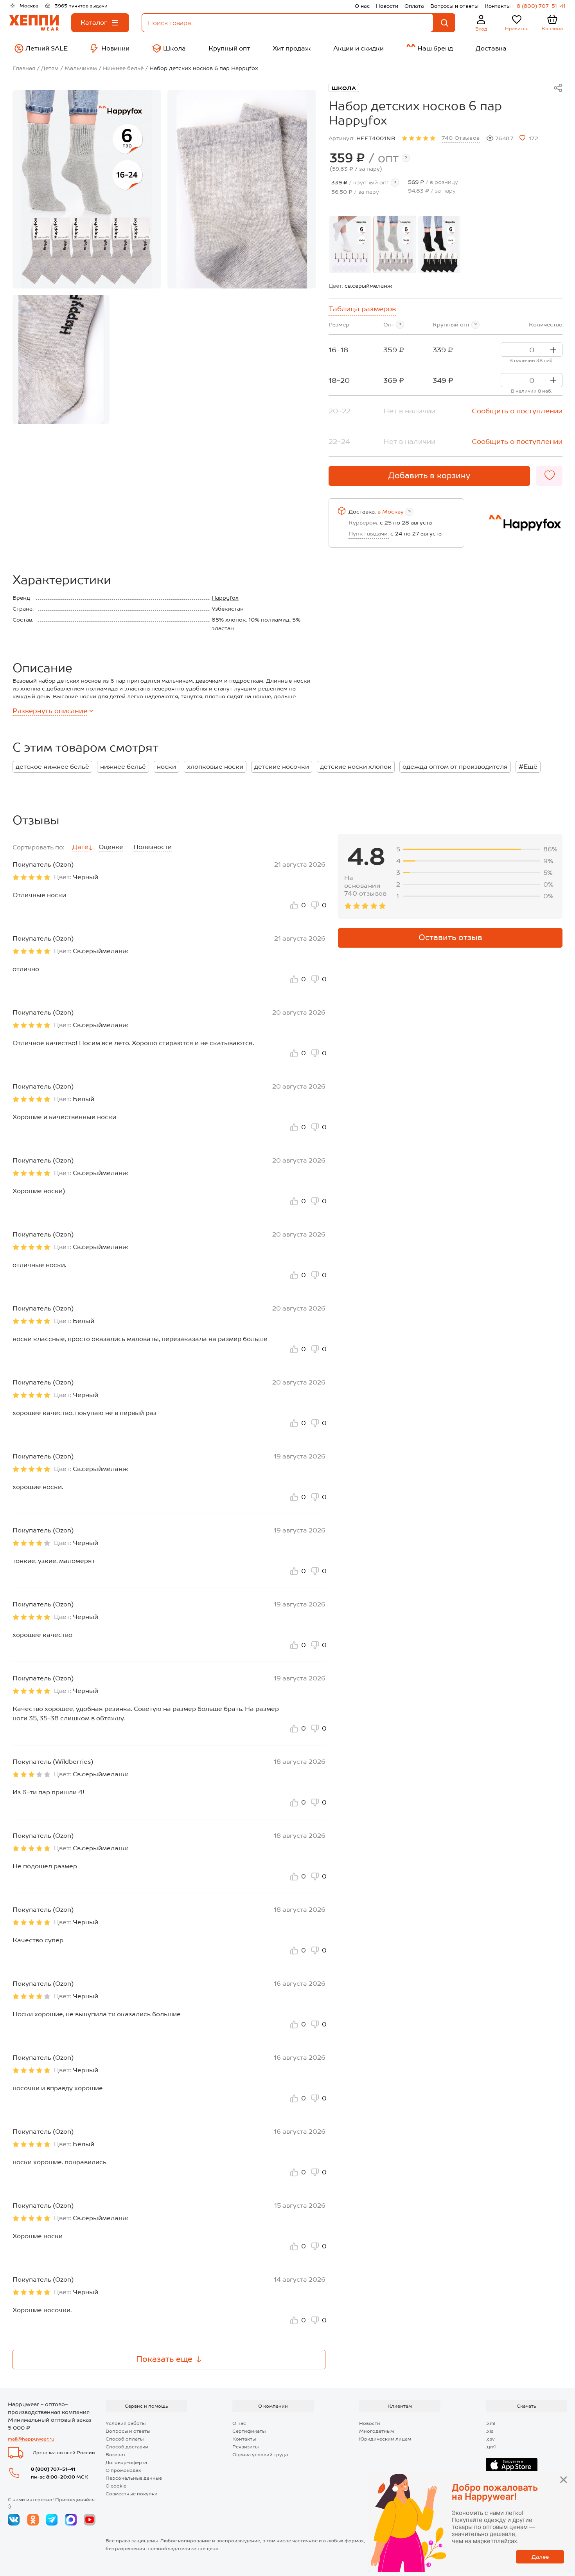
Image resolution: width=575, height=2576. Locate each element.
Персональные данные (134, 2478)
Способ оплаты (125, 2439)
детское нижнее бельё (52, 767)
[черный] (439, 244)
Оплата (414, 6)
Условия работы (126, 2423)
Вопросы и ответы (454, 6)
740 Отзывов (461, 138)
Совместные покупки (132, 2494)
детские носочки (282, 767)
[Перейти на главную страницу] (34, 23)
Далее (540, 2557)
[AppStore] (512, 2465)
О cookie (116, 2486)
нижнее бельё (123, 767)
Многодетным (376, 2431)
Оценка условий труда (260, 2455)
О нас (362, 6)
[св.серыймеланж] (395, 244)
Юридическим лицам (385, 2439)
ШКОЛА (344, 88)
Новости (387, 6)
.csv (490, 2439)
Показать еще (164, 2359)
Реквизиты (245, 2447)
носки (166, 767)
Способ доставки (127, 2447)
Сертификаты (249, 2431)
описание (50, 711)
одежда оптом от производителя (455, 767)
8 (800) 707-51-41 (541, 6)
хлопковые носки (215, 767)
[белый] (350, 244)
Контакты (498, 6)
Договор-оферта (126, 2462)
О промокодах (123, 2470)
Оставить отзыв (450, 937)
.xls (490, 2431)
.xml (491, 2423)
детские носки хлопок (356, 767)
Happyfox (225, 598)
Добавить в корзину (429, 476)
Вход (481, 29)
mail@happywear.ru (31, 2439)
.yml (491, 2447)
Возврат (116, 2455)
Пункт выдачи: (369, 534)
